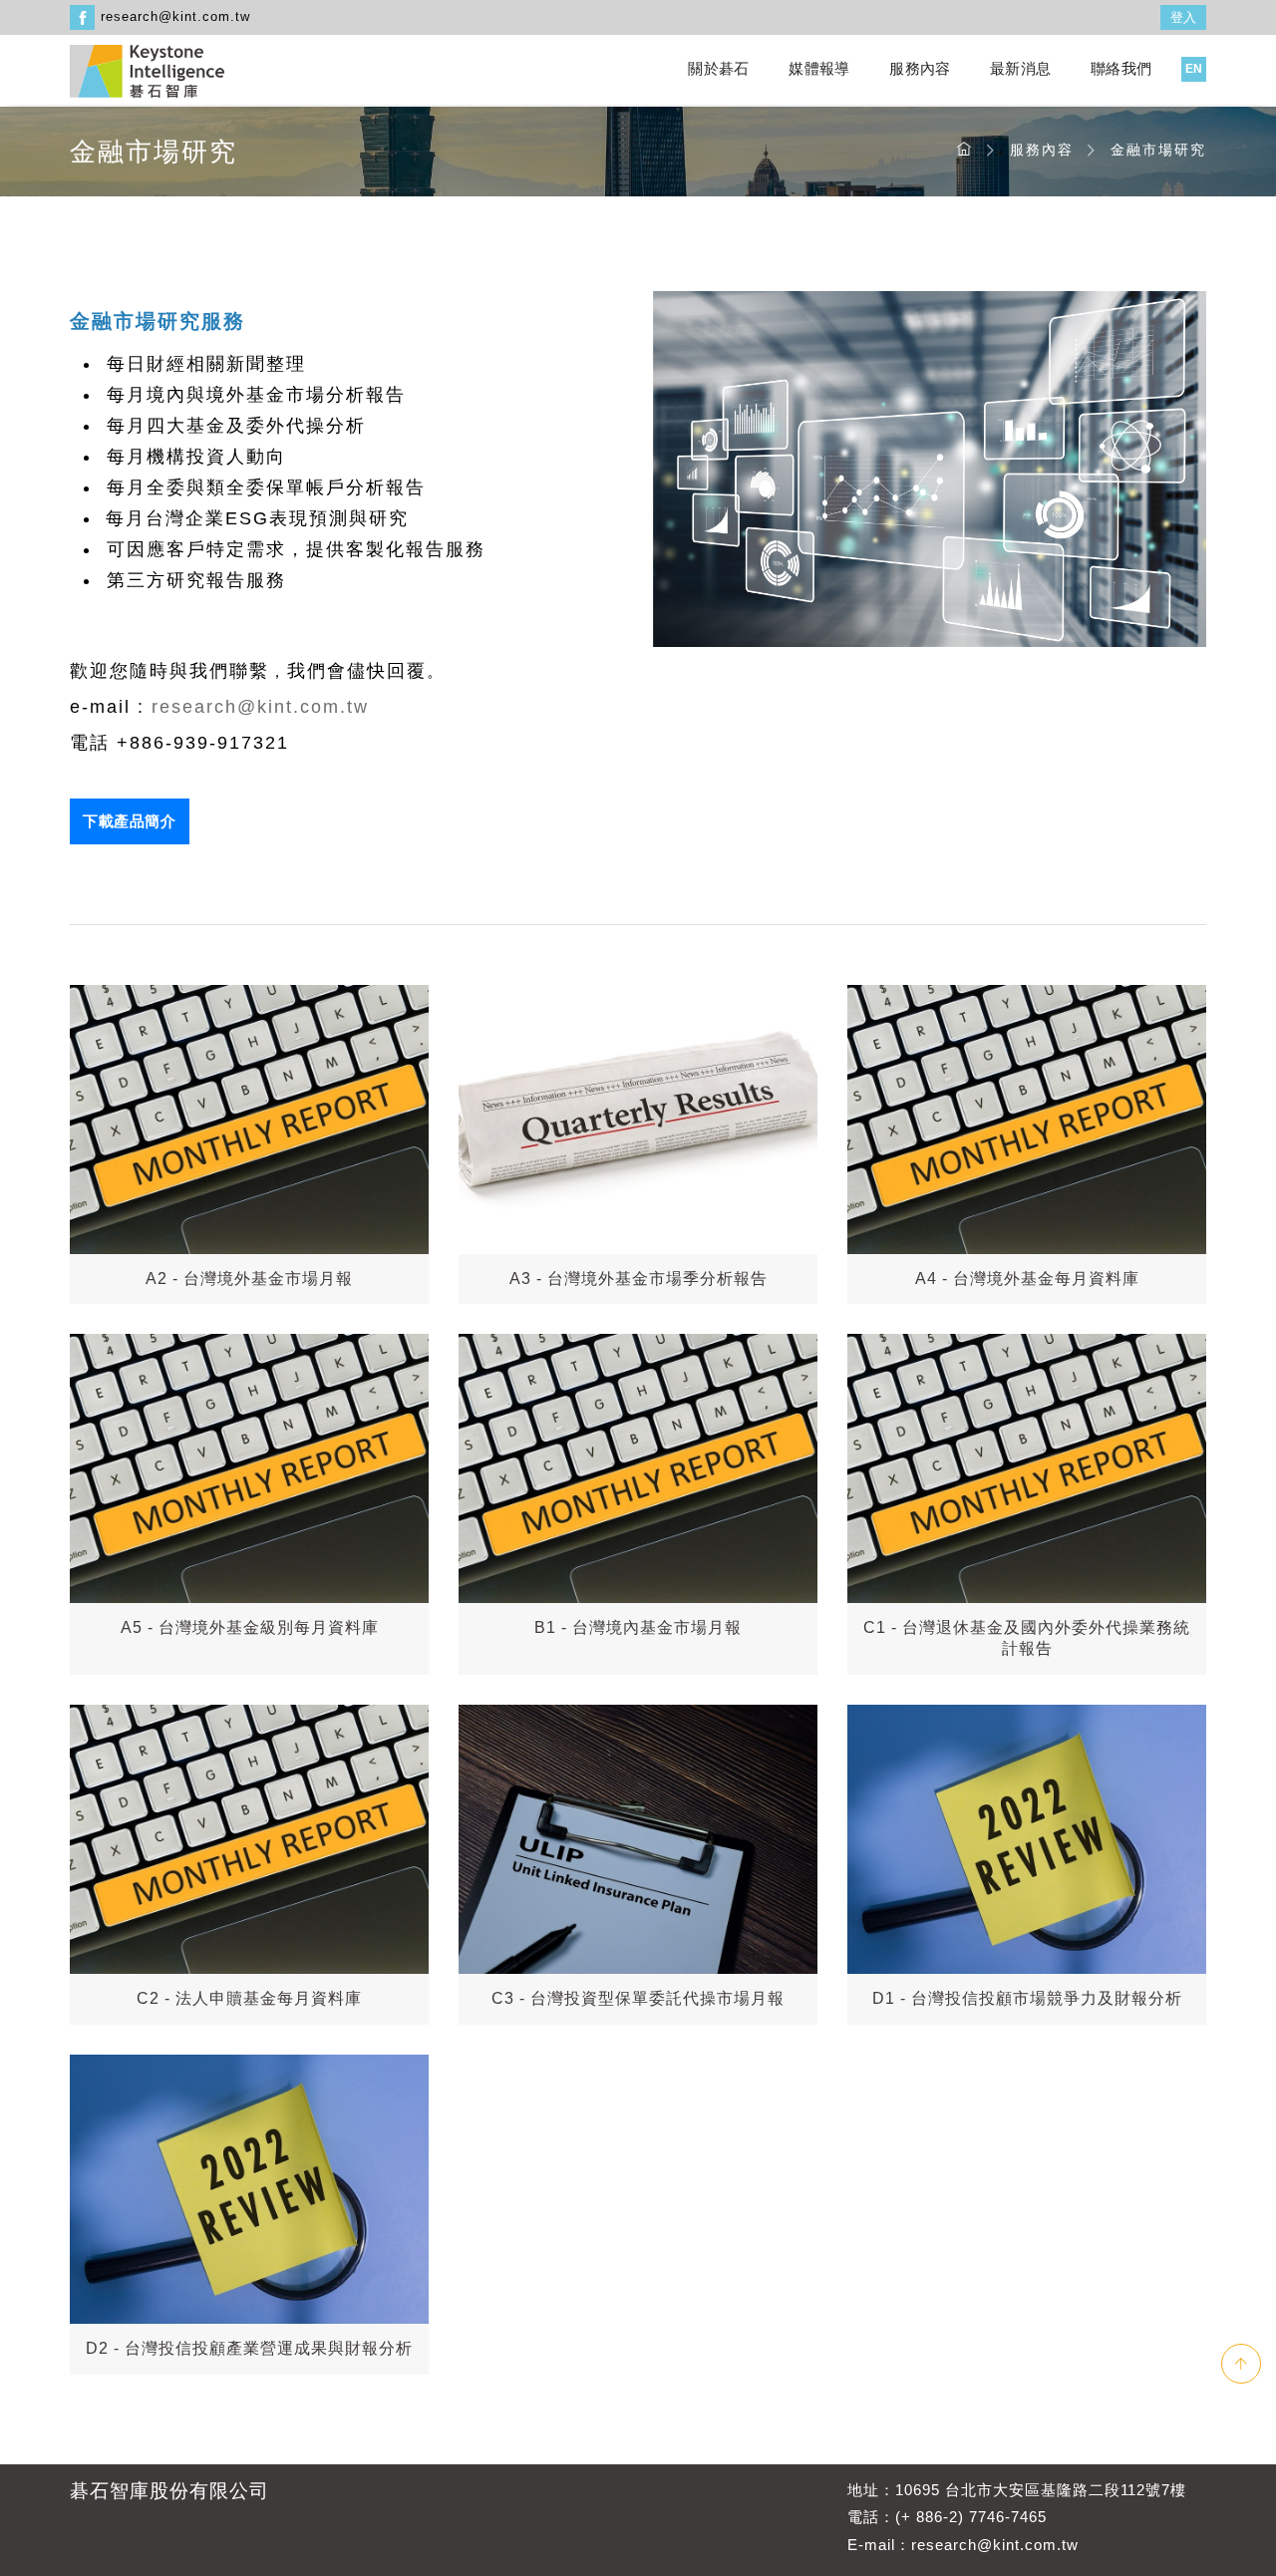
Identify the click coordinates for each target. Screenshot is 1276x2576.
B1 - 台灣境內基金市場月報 (638, 1627)
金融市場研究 (1158, 150)
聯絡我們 (1121, 68)
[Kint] (147, 69)
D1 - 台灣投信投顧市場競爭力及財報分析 (1027, 1998)
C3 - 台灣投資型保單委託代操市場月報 (638, 1998)
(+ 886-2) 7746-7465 (971, 2517)
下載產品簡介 (129, 821)
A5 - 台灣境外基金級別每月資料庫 (250, 1627)
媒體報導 (819, 68)
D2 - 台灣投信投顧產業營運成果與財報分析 (249, 2348)
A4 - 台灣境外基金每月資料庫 (1027, 1279)
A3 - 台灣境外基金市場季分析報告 (638, 1279)
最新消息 (1020, 68)
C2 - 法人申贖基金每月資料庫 (249, 1998)
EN (1194, 69)
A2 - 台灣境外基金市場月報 (249, 1279)
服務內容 (920, 68)
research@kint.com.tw (175, 16)
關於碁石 (718, 68)
